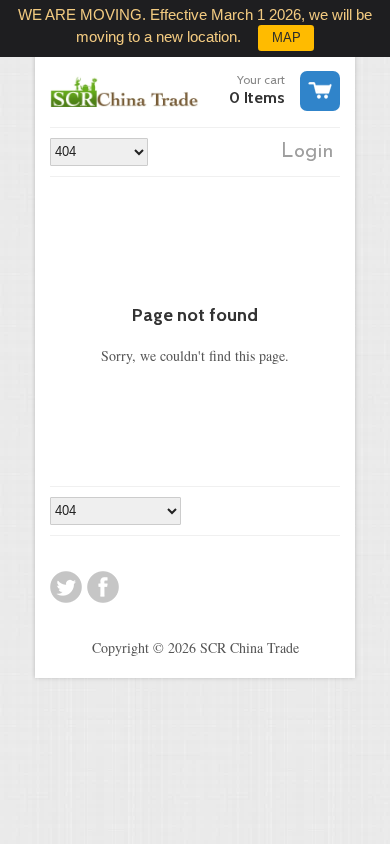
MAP (286, 37)
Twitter (66, 587)
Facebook (103, 587)
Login (307, 152)
